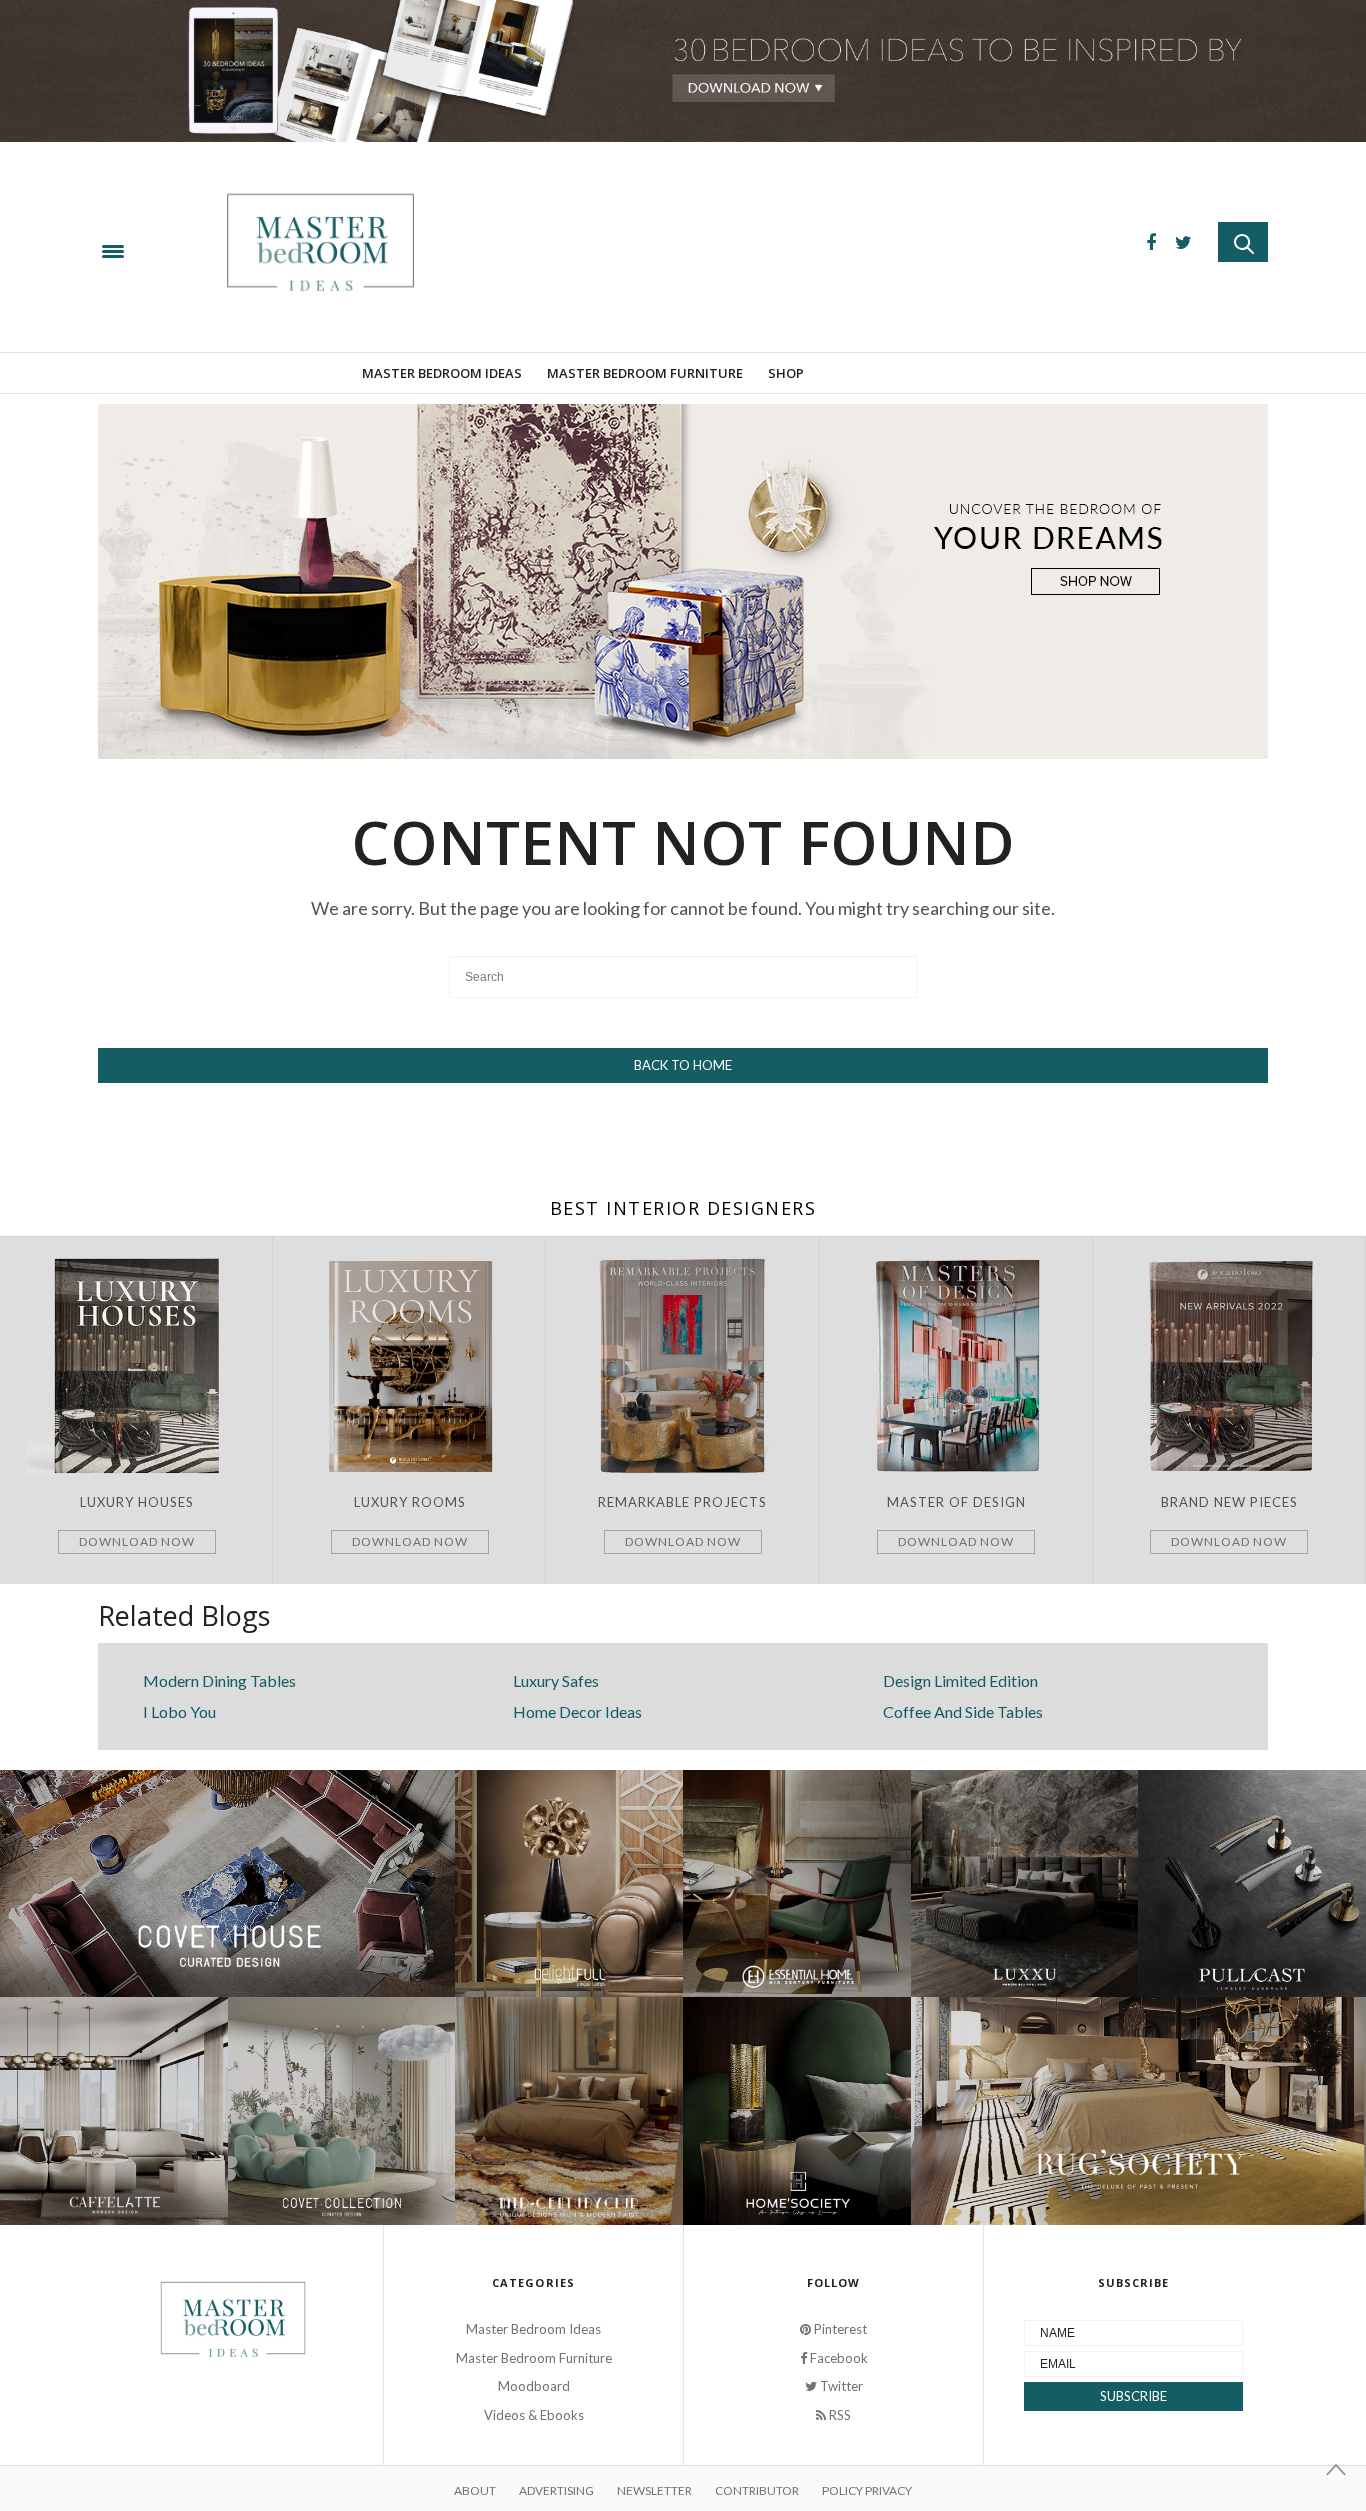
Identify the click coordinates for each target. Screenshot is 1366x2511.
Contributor (757, 2490)
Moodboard (534, 2386)
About (475, 2490)
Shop (786, 373)
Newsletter (654, 2490)
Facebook (837, 2358)
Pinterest (839, 2329)
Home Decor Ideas (577, 1711)
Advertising (556, 2490)
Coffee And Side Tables (963, 1711)
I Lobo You (179, 1711)
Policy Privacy (867, 2490)
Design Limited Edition (960, 1680)
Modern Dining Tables (219, 1680)
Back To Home (683, 1065)
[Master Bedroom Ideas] (583, 247)
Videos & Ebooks (534, 2415)
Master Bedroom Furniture (645, 373)
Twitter (840, 2386)
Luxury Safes (556, 1680)
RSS (838, 2415)
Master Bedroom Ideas (442, 373)
